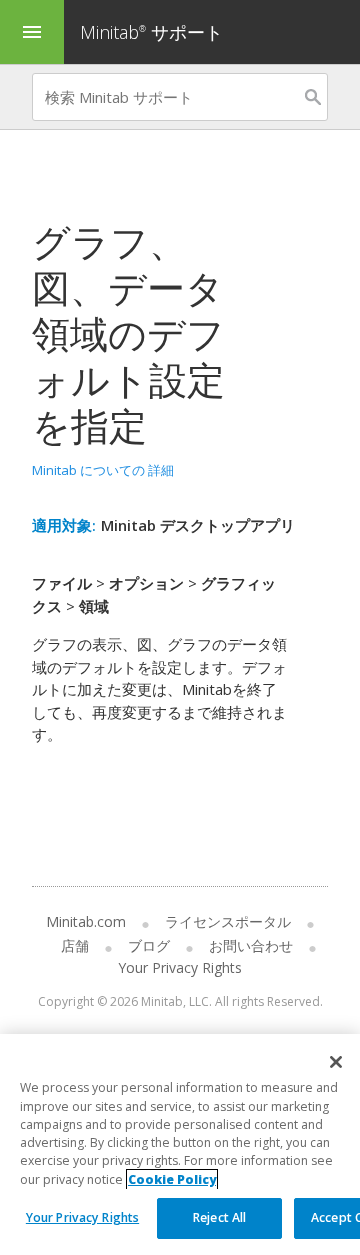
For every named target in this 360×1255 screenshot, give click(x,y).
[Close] (336, 1062)
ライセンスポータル (228, 921)
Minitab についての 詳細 (103, 470)
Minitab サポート (151, 32)
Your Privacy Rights (82, 1217)
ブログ (149, 945)
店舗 (75, 945)
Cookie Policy (172, 1179)
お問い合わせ (251, 945)
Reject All (219, 1217)
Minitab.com (86, 921)
